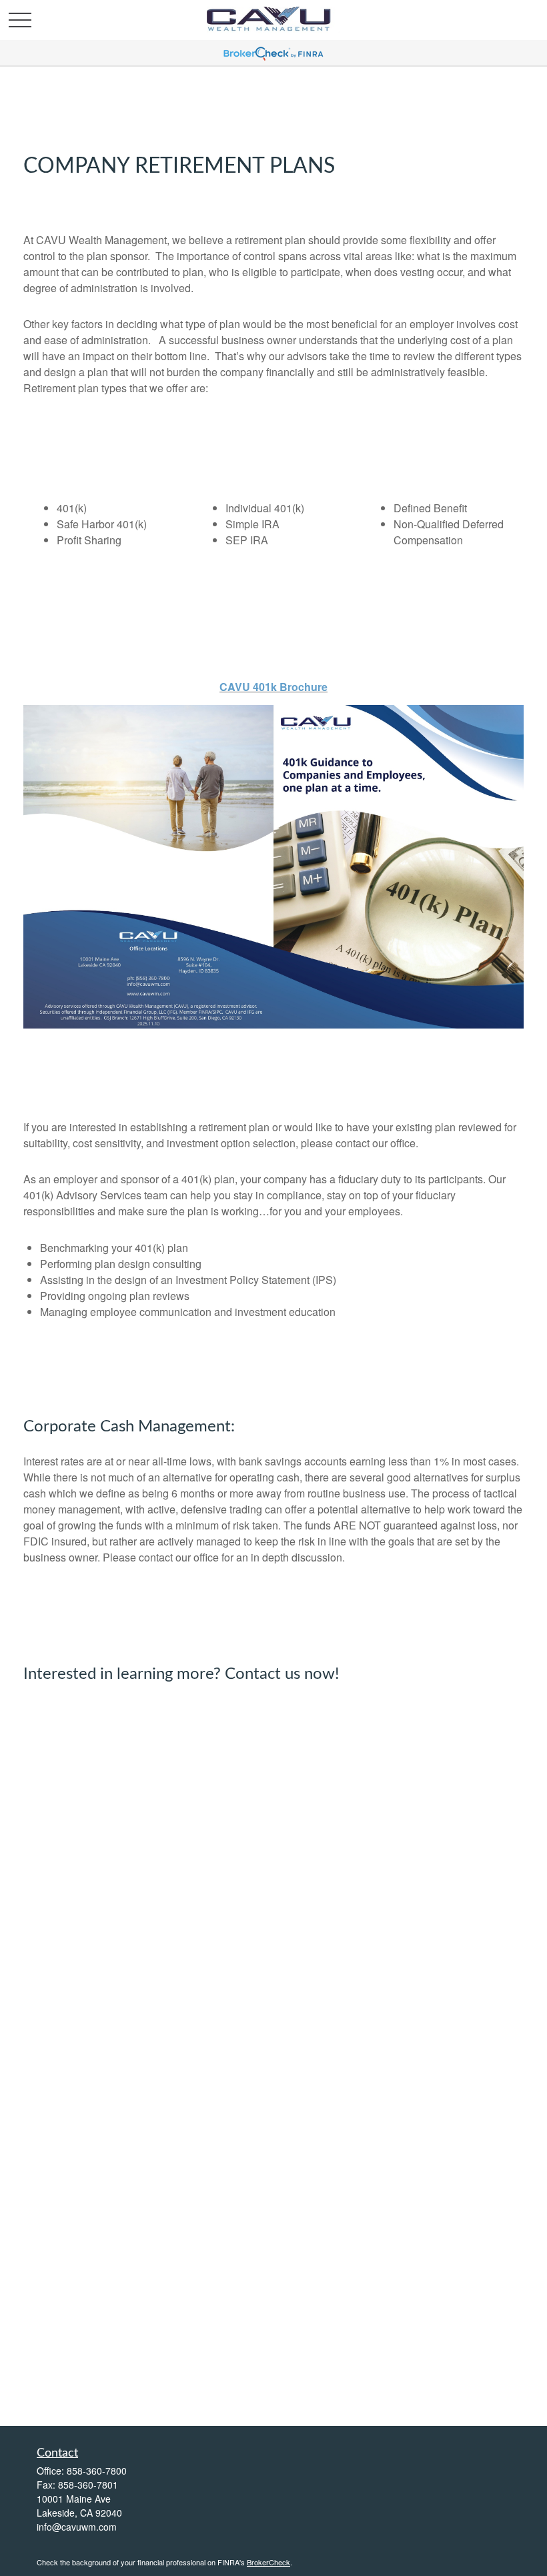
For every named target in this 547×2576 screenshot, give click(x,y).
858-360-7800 (97, 2471)
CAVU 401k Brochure (273, 687)
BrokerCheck (268, 2562)
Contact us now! (282, 1674)
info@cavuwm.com (77, 2527)
